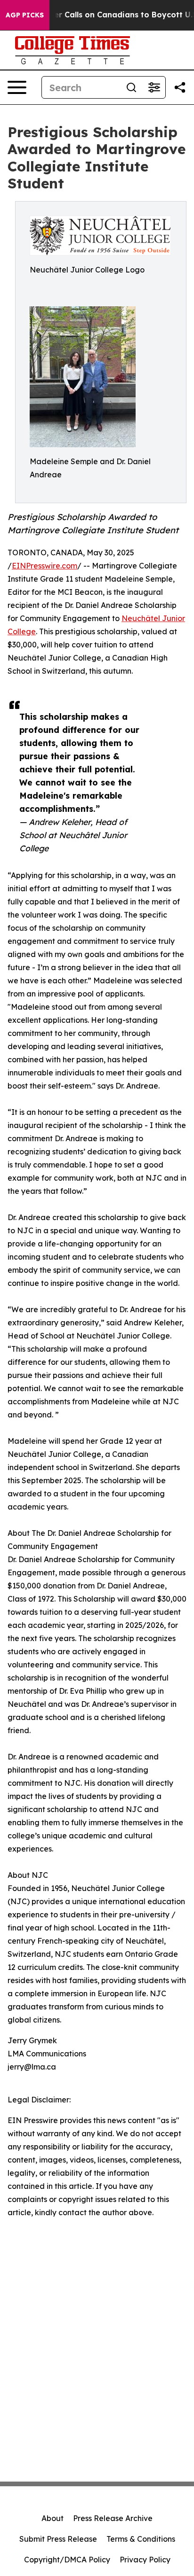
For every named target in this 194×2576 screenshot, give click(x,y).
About (53, 2518)
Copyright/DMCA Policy (67, 2560)
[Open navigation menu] (17, 87)
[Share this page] (180, 87)
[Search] (131, 87)
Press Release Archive (113, 2518)
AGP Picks (25, 15)
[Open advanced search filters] (154, 87)
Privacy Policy (145, 2560)
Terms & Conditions (141, 2539)
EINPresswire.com (44, 566)
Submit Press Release (58, 2539)
